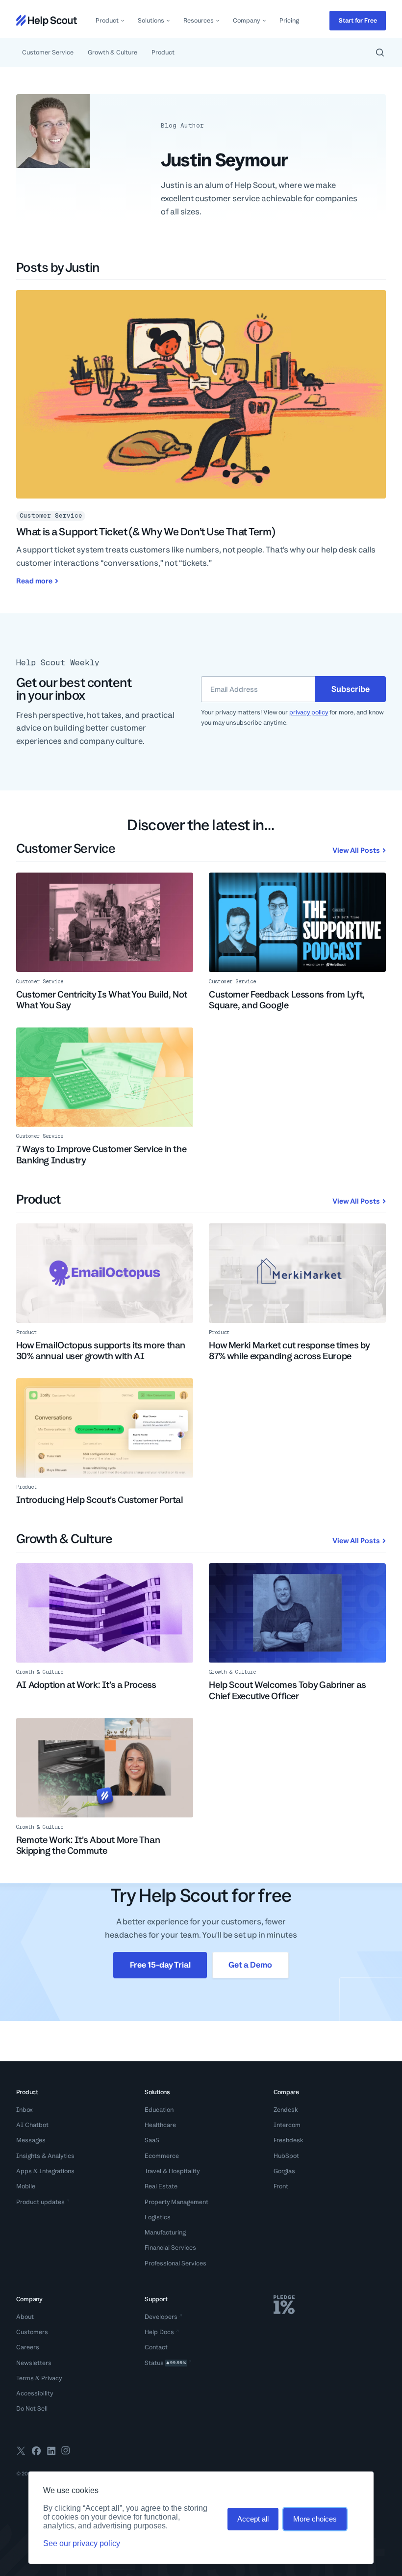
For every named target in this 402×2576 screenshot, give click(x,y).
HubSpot (286, 2156)
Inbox (25, 2110)
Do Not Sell (32, 2408)
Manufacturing (165, 2232)
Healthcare (160, 2125)
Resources (199, 20)
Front (281, 2186)
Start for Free (358, 20)
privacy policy (309, 712)
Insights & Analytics (45, 2156)
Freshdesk (289, 2140)
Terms (25, 2378)
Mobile (26, 2186)
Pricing (289, 20)
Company (247, 20)
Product (107, 20)
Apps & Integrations (45, 2171)
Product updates (40, 2202)
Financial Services (170, 2247)
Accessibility (35, 2393)
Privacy (52, 2378)
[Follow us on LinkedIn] (51, 2452)
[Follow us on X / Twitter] (21, 2452)
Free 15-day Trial (160, 1965)
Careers (28, 2347)
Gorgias (284, 2171)
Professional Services (176, 2263)
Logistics (158, 2217)
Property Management (176, 2202)
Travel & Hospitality (172, 2171)
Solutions (151, 20)
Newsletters (34, 2363)
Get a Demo (250, 1965)
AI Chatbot (32, 2125)
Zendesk (286, 2110)
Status (165, 2363)
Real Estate (161, 2186)
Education (159, 2110)
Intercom (287, 2125)
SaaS (152, 2140)
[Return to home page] (47, 20)
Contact (156, 2347)
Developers (161, 2317)
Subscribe (351, 689)
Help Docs (159, 2332)
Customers (32, 2332)
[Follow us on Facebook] (36, 2452)
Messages (31, 2140)
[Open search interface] (380, 53)
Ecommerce (162, 2156)
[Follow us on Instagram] (66, 2452)
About (25, 2317)
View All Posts (356, 850)
